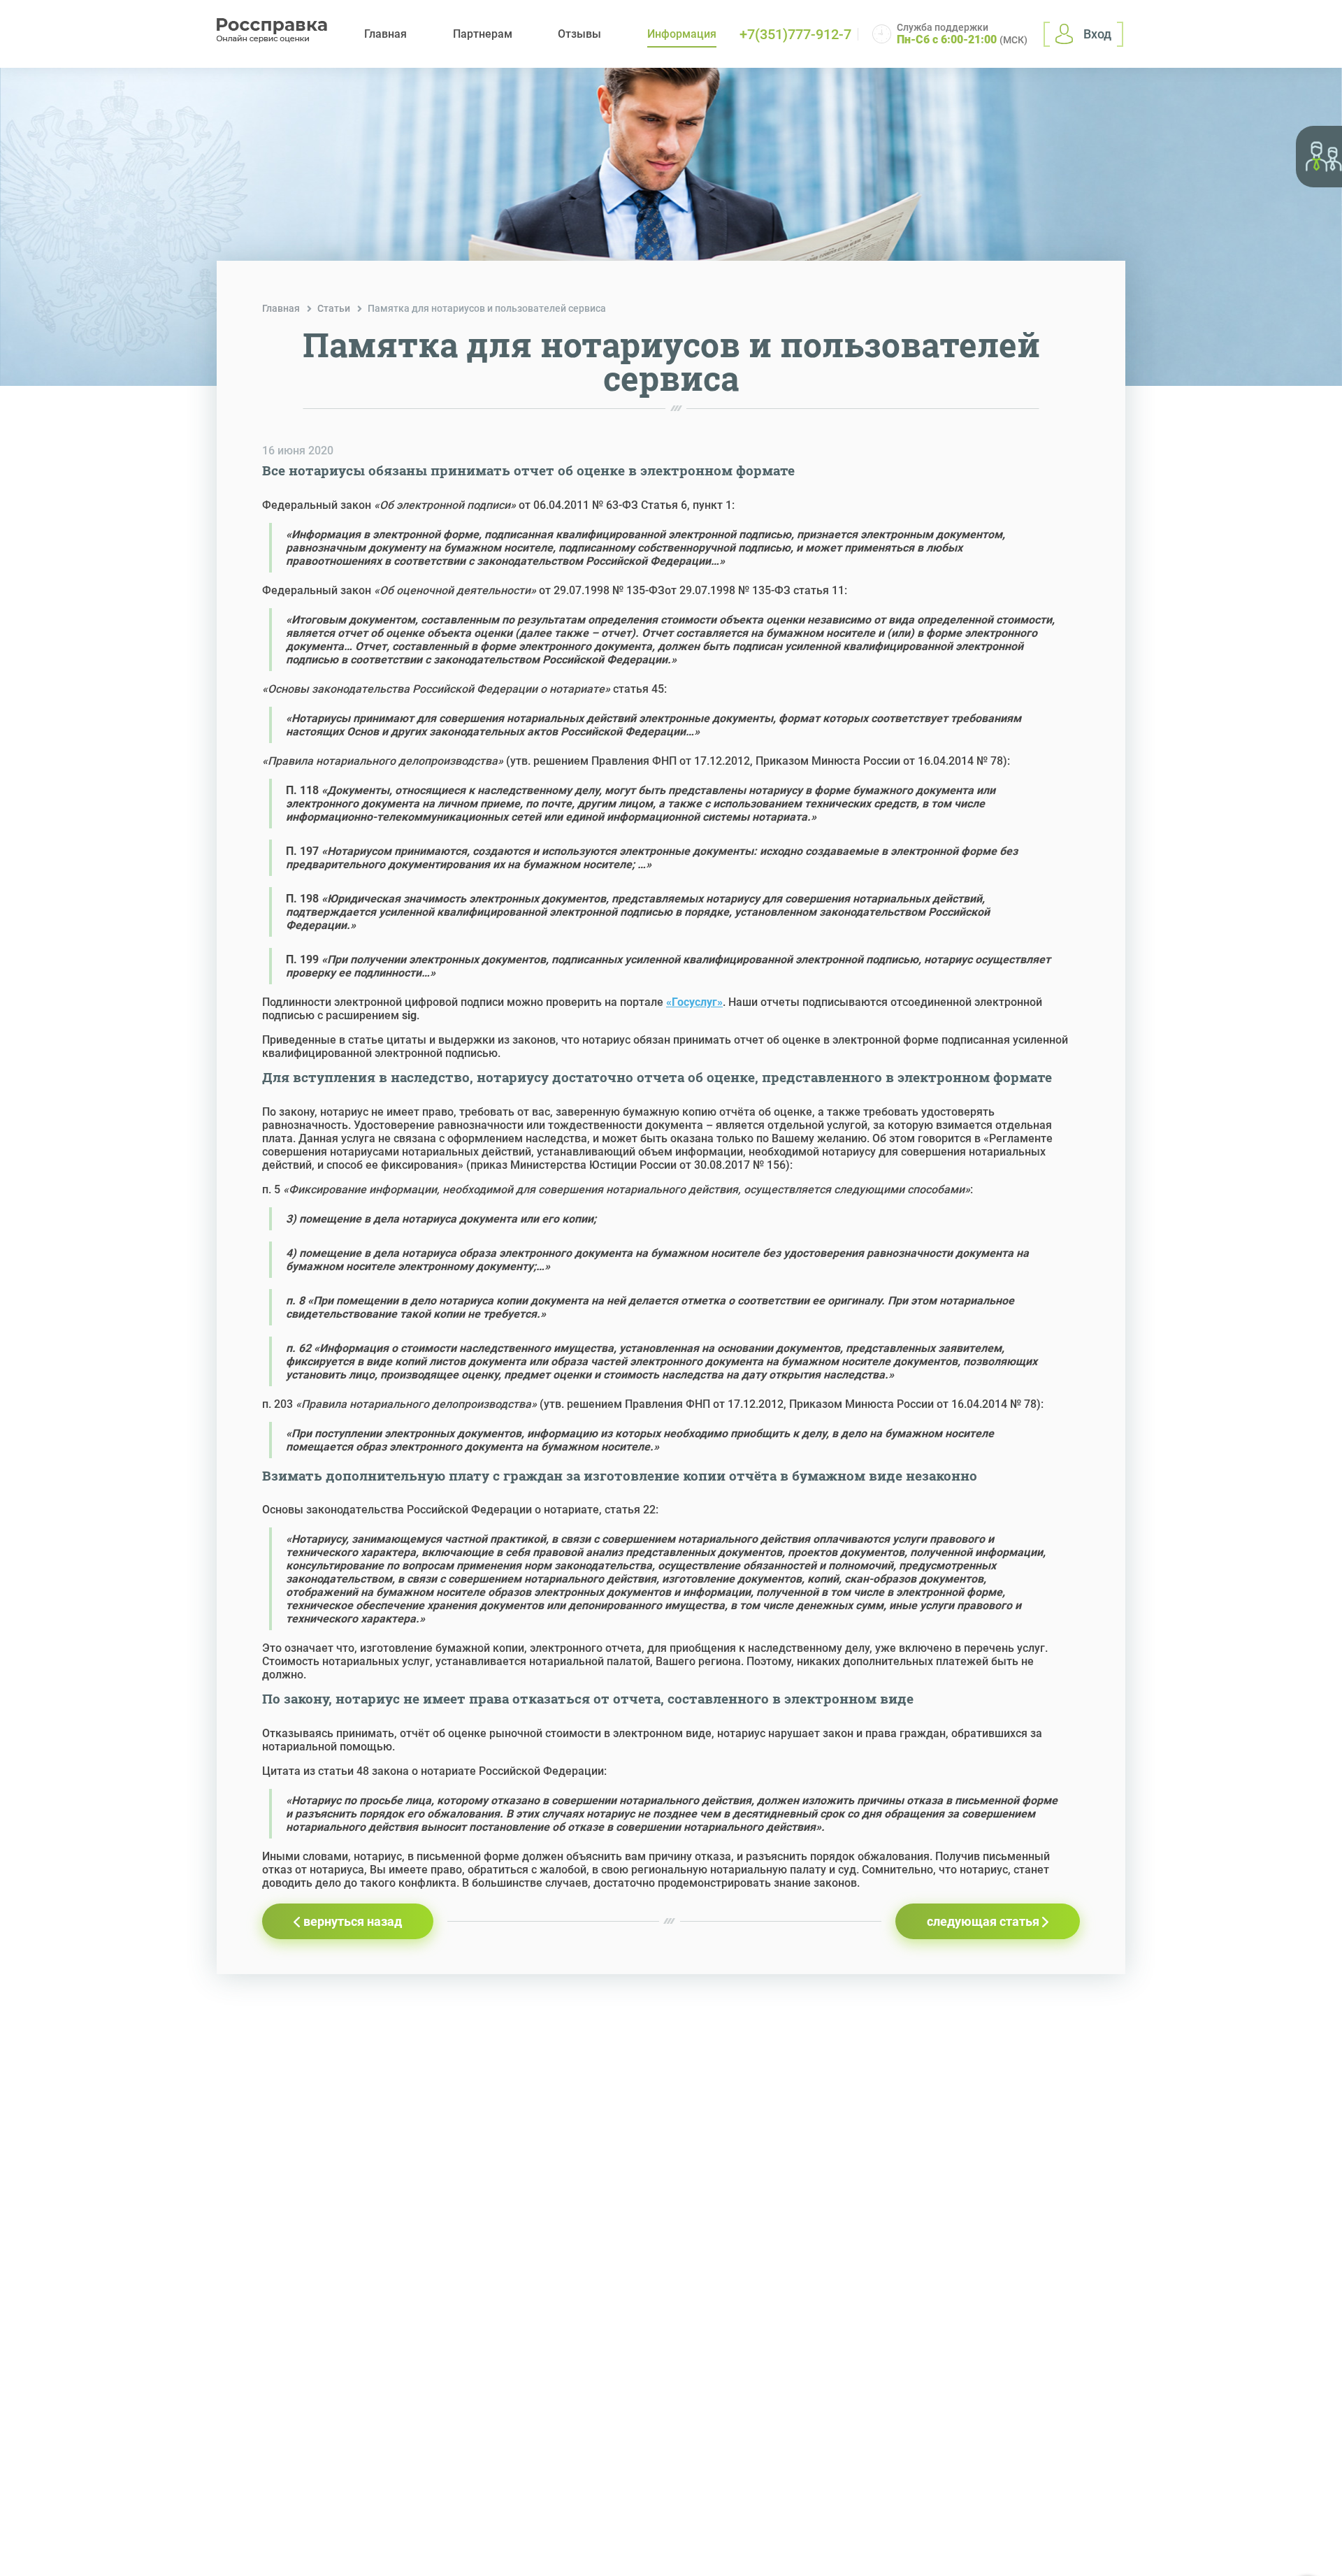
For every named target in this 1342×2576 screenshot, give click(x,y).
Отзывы (579, 34)
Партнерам (483, 34)
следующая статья (984, 1921)
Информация (682, 34)
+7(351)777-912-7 (795, 34)
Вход (1097, 34)
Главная (385, 34)
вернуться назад (351, 1921)
